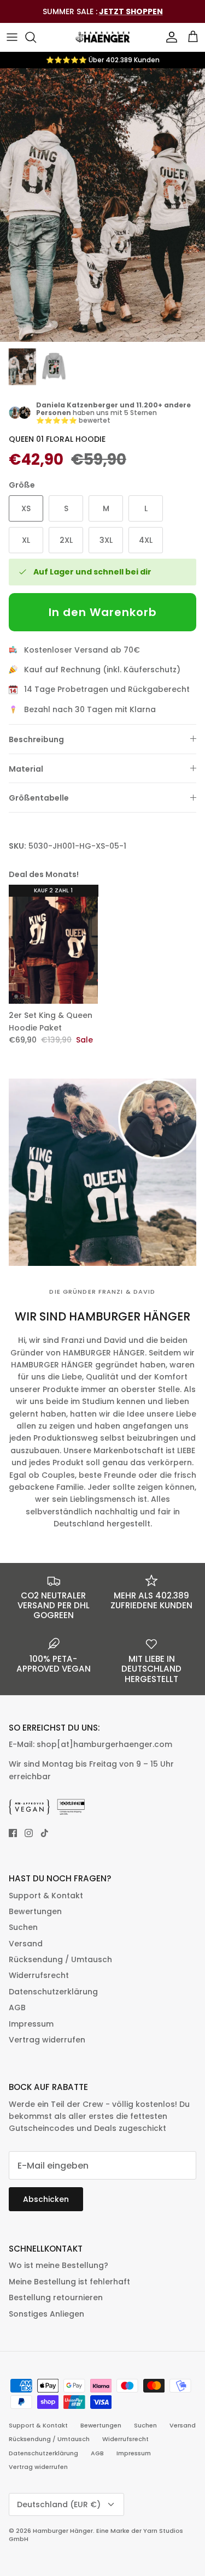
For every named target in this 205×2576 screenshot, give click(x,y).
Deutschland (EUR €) (59, 2504)
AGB (17, 2007)
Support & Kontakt (46, 1896)
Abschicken (46, 2199)
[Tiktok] (45, 1833)
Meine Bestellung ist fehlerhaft (69, 2282)
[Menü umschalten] (12, 37)
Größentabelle (39, 798)
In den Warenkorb (103, 612)
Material (26, 769)
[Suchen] (36, 37)
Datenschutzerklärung (53, 1992)
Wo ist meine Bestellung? (58, 2265)
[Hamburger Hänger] (103, 37)
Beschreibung (36, 739)
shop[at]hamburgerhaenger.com (104, 1744)
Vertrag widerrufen (47, 2040)
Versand (26, 1944)
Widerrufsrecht (39, 1975)
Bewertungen (35, 1911)
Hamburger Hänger (63, 2531)
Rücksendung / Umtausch (60, 1959)
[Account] (169, 37)
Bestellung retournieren (56, 2297)
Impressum (31, 2024)
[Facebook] (13, 1833)
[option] (102, 205)
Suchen (23, 1927)
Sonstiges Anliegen (46, 2314)
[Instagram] (29, 1833)
